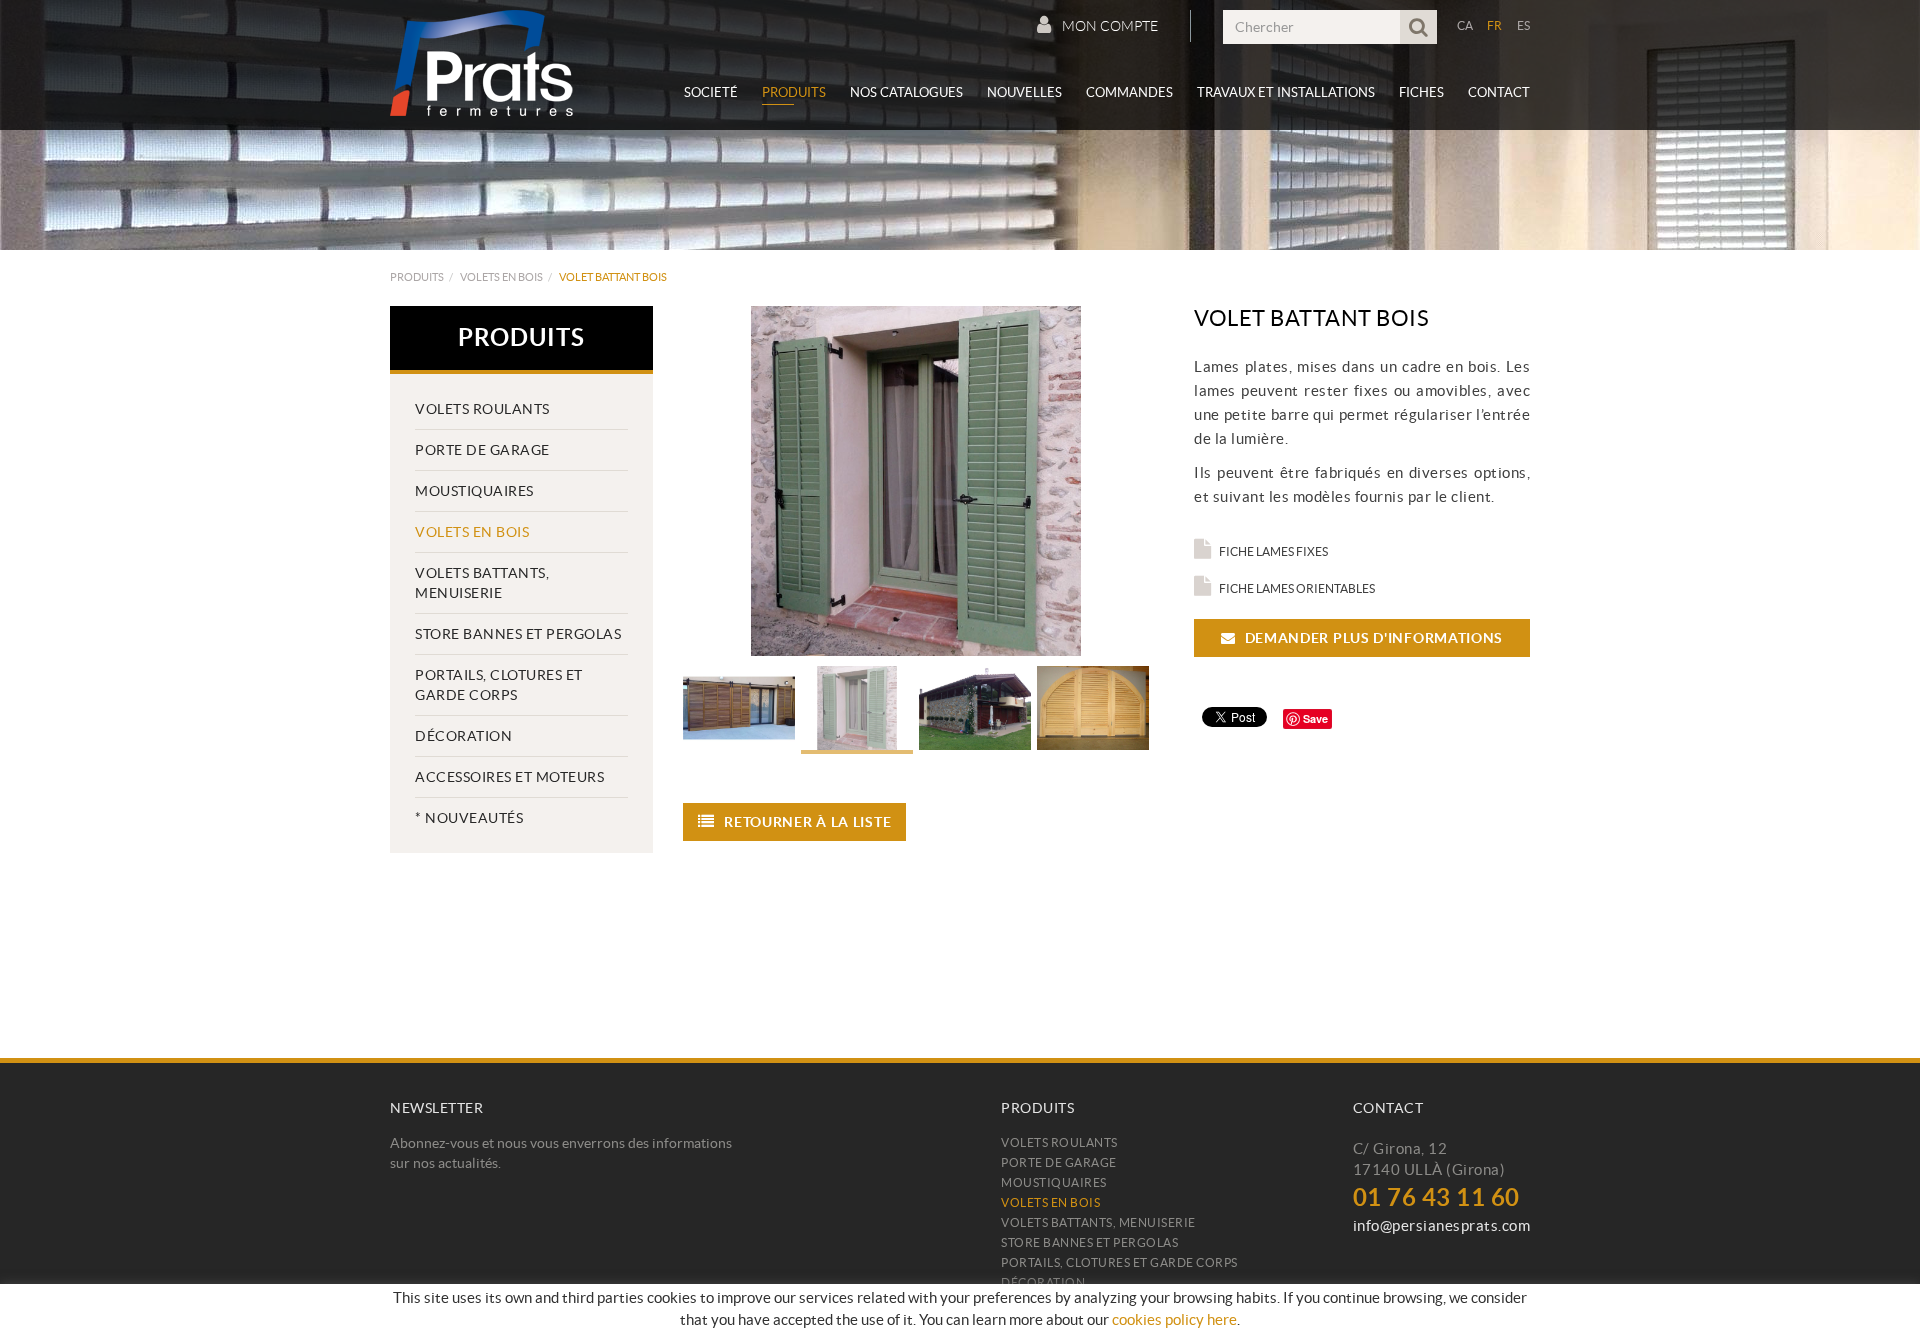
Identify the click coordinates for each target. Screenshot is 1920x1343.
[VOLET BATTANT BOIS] (916, 481)
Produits (417, 277)
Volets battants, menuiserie (482, 583)
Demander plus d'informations (1372, 638)
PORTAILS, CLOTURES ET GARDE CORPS (499, 685)
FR (1495, 25)
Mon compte (1110, 26)
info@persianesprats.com (1442, 1225)
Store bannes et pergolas (518, 634)
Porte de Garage (482, 450)
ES (1524, 25)
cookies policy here (1174, 1319)
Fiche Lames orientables (1297, 588)
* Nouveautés (469, 818)
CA (1465, 25)
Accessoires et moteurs (509, 777)
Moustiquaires (474, 491)
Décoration (463, 736)
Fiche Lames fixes (1273, 551)
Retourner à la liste (807, 822)
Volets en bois (501, 277)
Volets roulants (482, 409)
